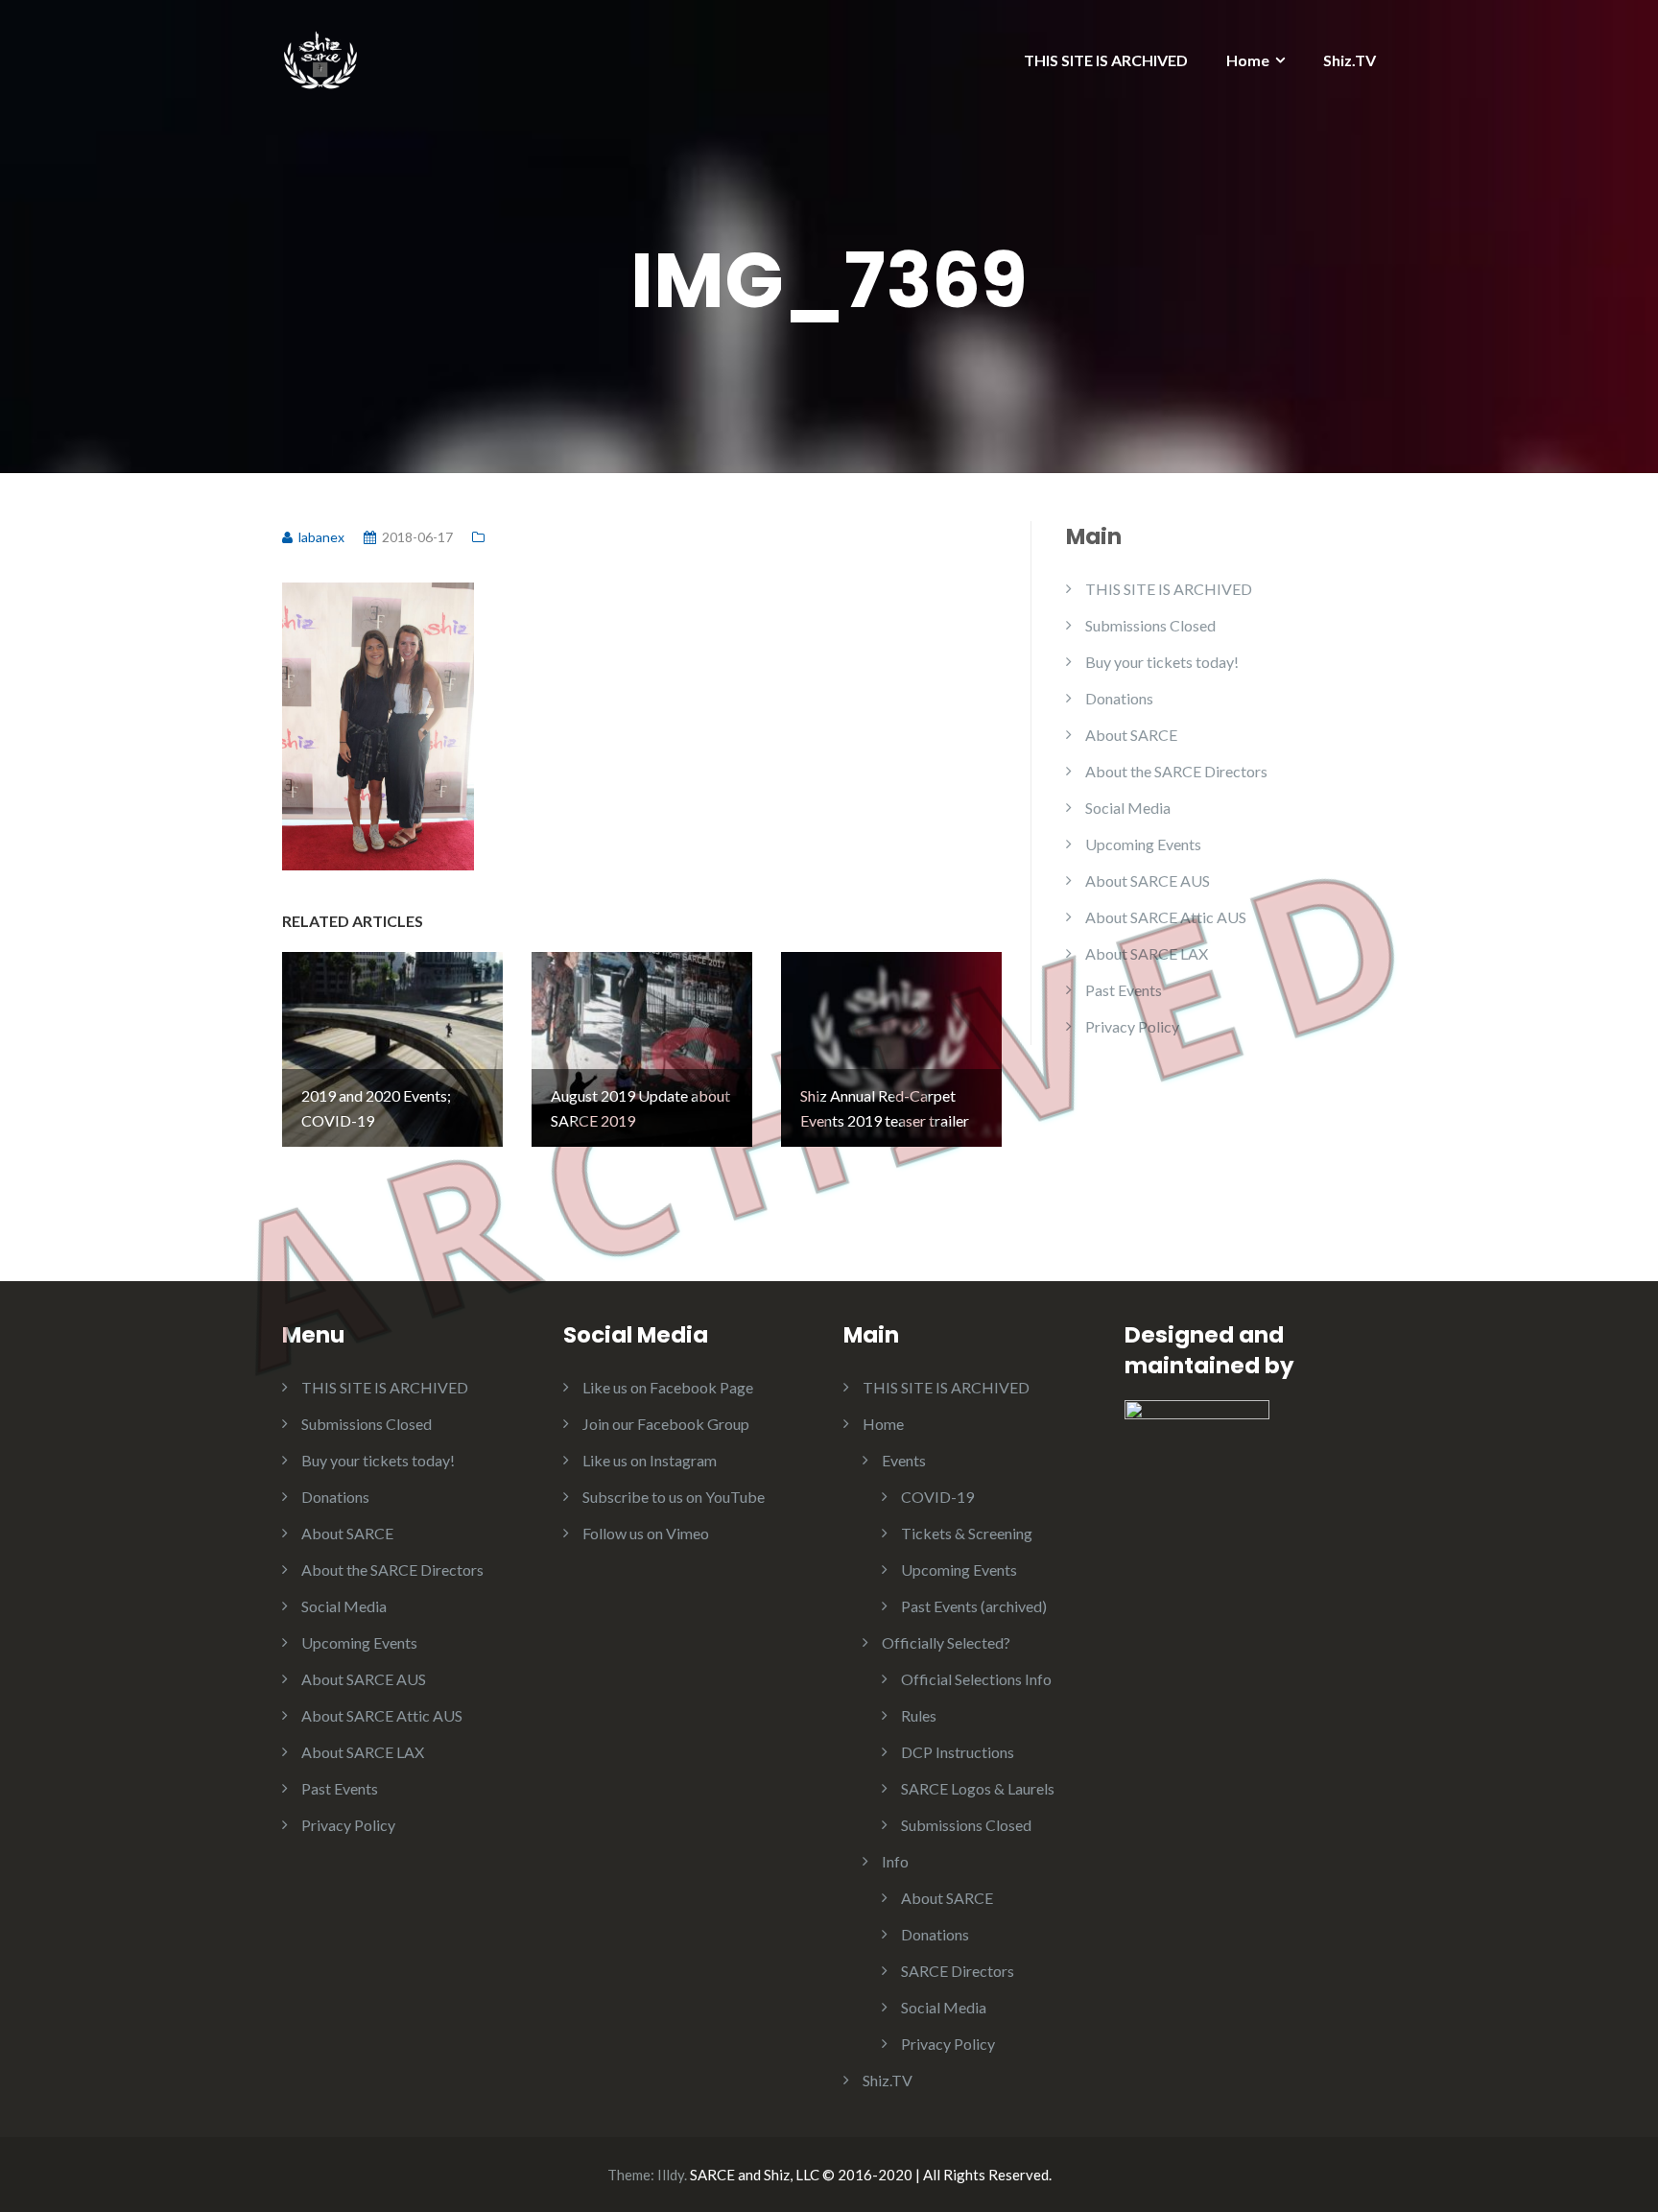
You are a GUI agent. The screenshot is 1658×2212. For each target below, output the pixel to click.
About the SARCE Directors (1176, 771)
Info (895, 1861)
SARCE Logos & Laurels (978, 1788)
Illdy (671, 2175)
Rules (919, 1715)
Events (904, 1460)
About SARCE (1131, 735)
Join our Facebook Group (666, 1424)
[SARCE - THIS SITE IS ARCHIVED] (320, 55)
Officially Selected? (946, 1642)
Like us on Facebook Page (668, 1387)
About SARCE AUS (1148, 880)
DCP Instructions (958, 1752)
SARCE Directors (958, 1971)
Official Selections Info (976, 1679)
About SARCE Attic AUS (1166, 917)
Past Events (1124, 990)
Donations (1119, 698)
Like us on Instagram (650, 1460)
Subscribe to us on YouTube (674, 1497)
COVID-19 (937, 1497)
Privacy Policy (1132, 1026)
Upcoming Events (1143, 844)
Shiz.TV (1350, 60)
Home (1248, 60)
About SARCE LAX (1147, 953)
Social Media (1128, 808)
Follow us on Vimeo (646, 1533)
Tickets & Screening (967, 1533)
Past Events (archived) (974, 1606)
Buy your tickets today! (1162, 662)
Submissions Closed (1150, 625)
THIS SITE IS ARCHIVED (1106, 60)
